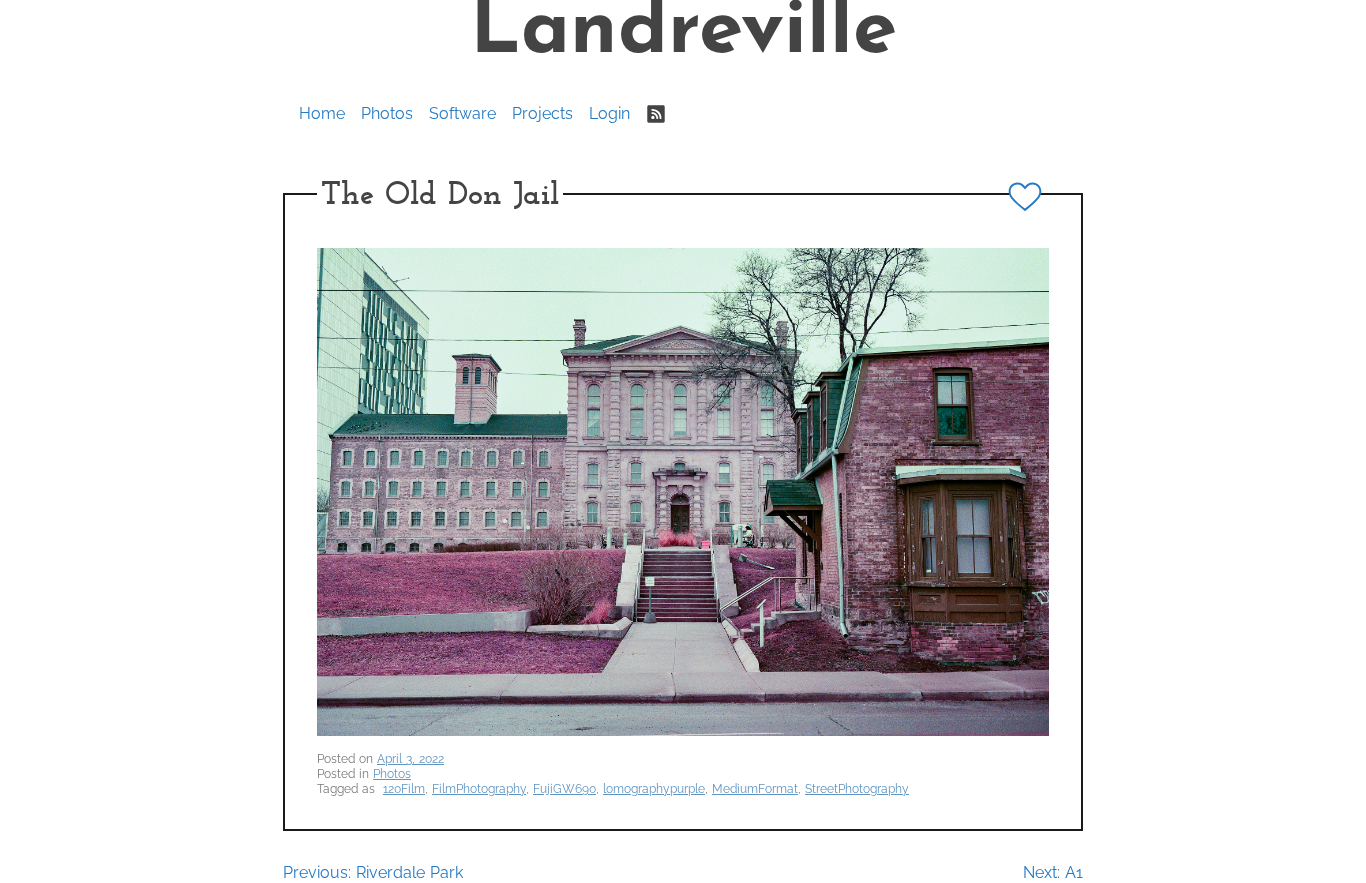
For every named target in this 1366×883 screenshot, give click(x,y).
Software (462, 113)
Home (322, 113)
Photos (387, 113)
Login (609, 113)
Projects (542, 113)
